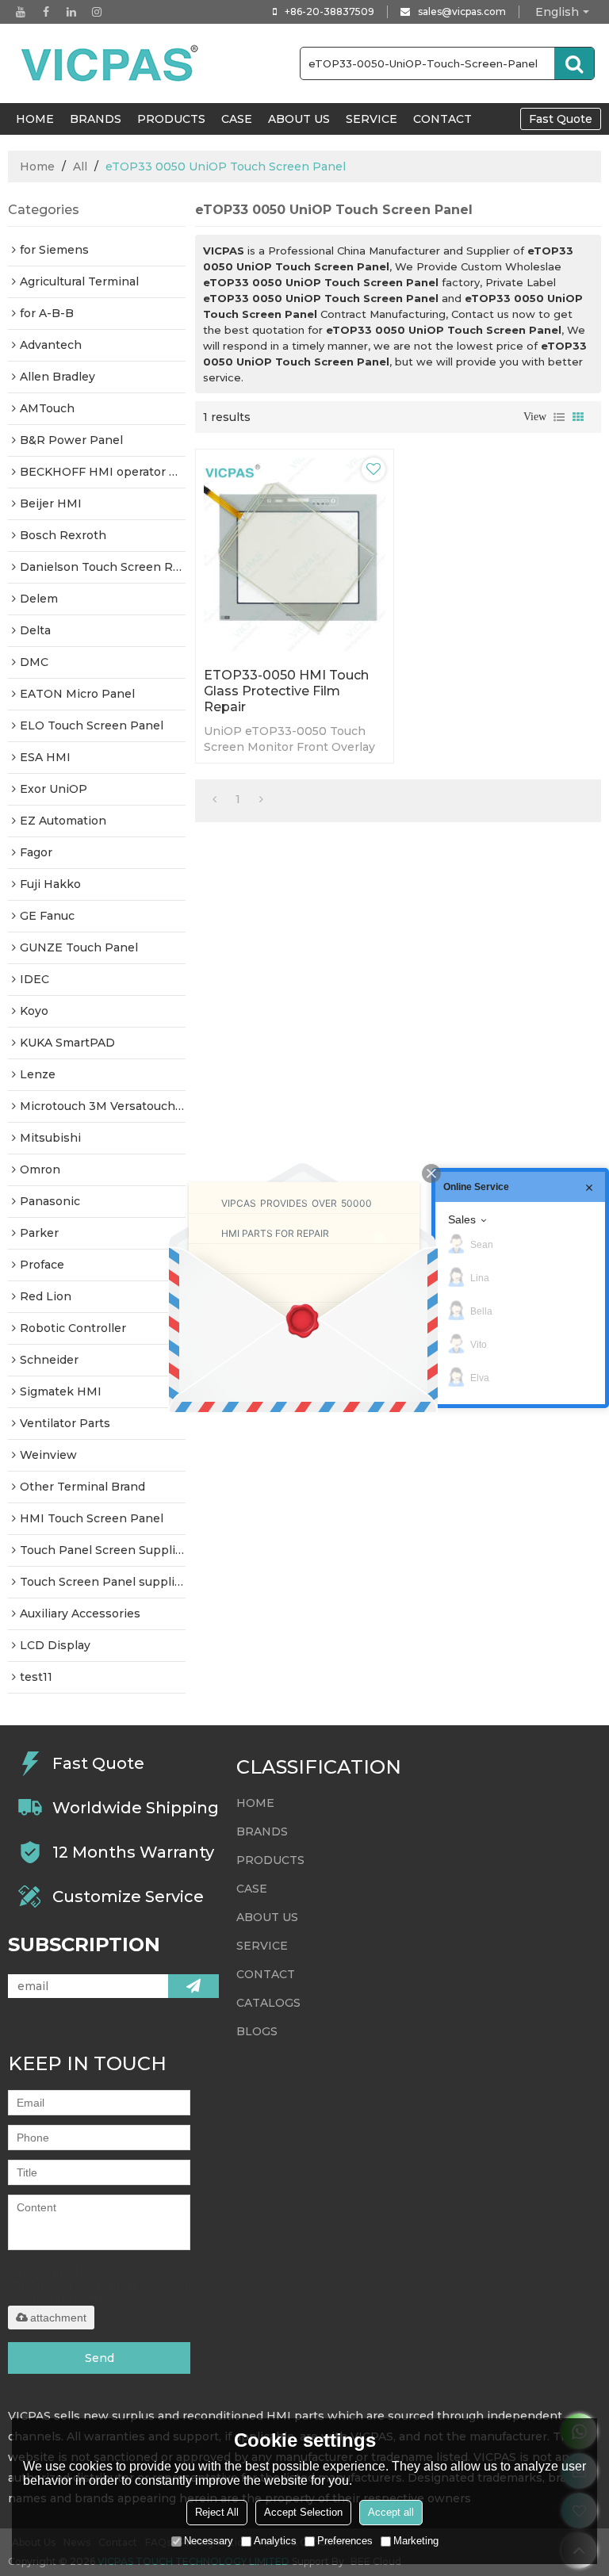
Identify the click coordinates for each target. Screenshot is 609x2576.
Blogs (257, 2031)
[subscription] (193, 1986)
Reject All (217, 2512)
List (559, 417)
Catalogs (268, 2003)
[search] (574, 63)
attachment (58, 2318)
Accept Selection (303, 2512)
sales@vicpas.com (462, 11)
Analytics (275, 2541)
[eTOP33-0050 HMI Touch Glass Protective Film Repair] (295, 555)
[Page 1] (214, 799)
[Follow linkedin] (71, 12)
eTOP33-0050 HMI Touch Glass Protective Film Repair (286, 691)
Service (372, 119)
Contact (442, 119)
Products (171, 119)
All (80, 167)
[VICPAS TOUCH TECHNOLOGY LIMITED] (111, 63)
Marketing (416, 2541)
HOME (35, 119)
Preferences (345, 2541)
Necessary (209, 2541)
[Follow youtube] (21, 12)
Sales (462, 1219)
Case (237, 119)
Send (100, 2358)
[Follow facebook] (46, 12)
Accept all (391, 2512)
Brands (96, 119)
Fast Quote (561, 119)
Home (37, 167)
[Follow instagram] (97, 12)
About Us (299, 119)
